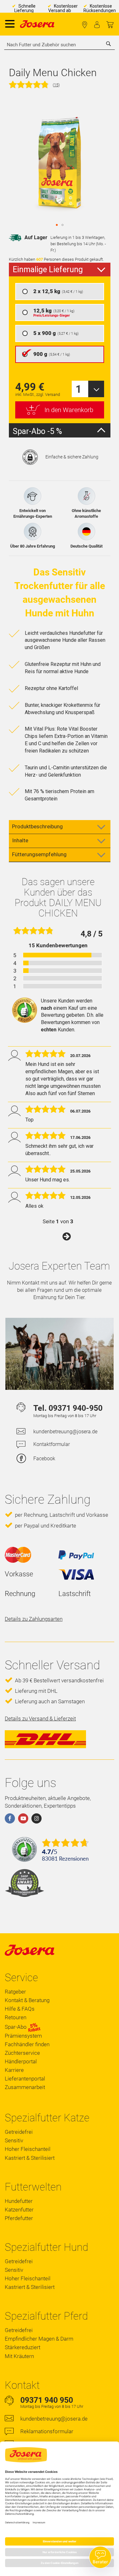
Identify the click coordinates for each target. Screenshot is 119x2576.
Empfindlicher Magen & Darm (39, 2339)
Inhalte (20, 840)
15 (56, 85)
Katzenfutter (19, 2210)
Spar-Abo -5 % (37, 431)
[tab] (60, 827)
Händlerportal (21, 2061)
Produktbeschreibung (37, 826)
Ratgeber (15, 1992)
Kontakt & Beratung (27, 2000)
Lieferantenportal (25, 2079)
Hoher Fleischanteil (28, 2149)
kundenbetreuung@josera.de (65, 1432)
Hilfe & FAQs (20, 2009)
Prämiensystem (23, 2036)
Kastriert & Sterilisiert (30, 2158)
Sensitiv (14, 2140)
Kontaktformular (52, 1444)
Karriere (14, 2070)
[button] (57, 225)
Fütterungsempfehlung (39, 854)
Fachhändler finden (85, 25)
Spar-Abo (16, 2027)
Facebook (44, 1459)
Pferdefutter (19, 2218)
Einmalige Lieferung (48, 269)
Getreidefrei (19, 2132)
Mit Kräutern (19, 2356)
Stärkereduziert (23, 2347)
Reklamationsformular (47, 2431)
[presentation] (60, 270)
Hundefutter (19, 2201)
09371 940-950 (76, 1408)
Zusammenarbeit (25, 2087)
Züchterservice (22, 2053)
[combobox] (60, 45)
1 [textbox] (79, 389)
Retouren (16, 2017)
